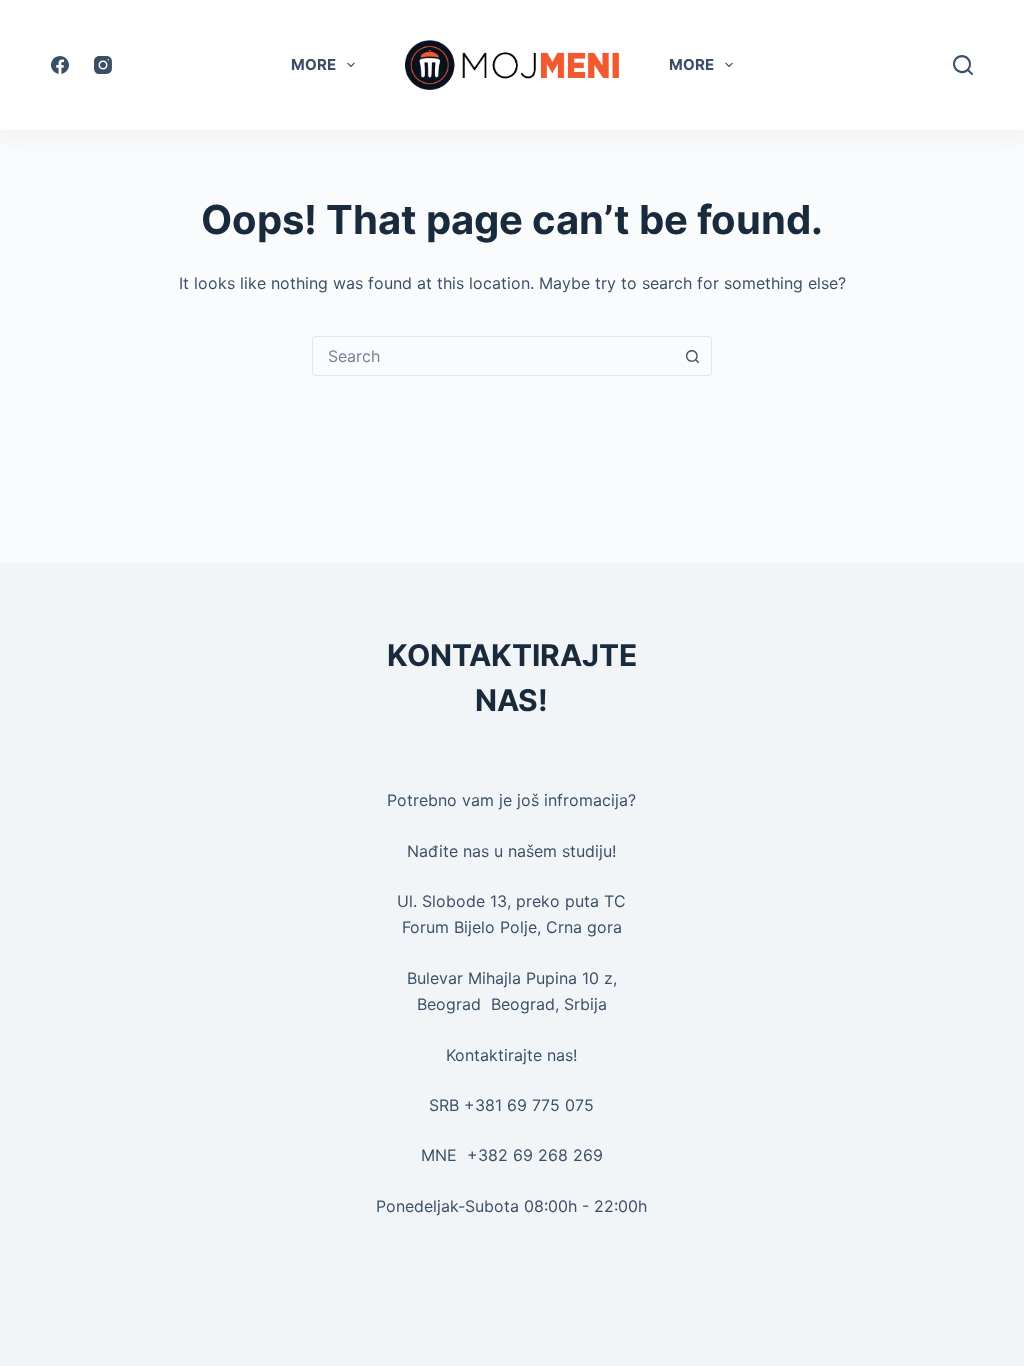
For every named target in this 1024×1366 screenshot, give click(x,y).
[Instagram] (103, 65)
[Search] (963, 65)
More (313, 64)
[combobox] (493, 356)
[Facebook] (60, 65)
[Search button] (692, 356)
